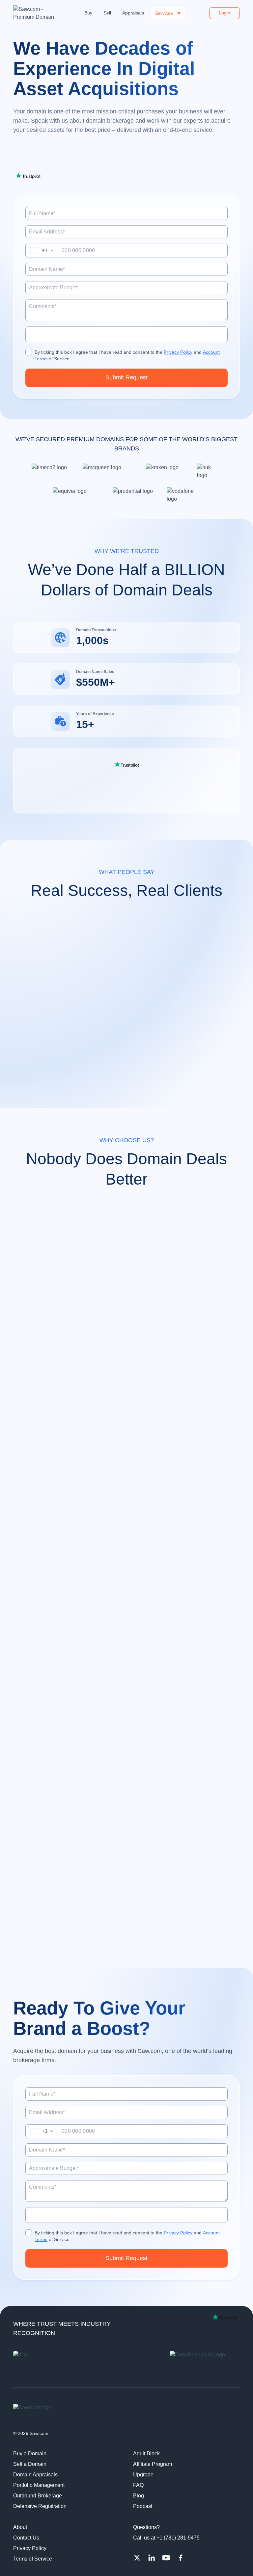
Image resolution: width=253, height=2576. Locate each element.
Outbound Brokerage (38, 2496)
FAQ (138, 2485)
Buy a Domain (30, 2454)
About (20, 2527)
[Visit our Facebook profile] (181, 2558)
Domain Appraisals (35, 2475)
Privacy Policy (178, 352)
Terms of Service (33, 2559)
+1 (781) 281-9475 (178, 2538)
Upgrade (143, 2475)
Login (225, 13)
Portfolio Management (39, 2485)
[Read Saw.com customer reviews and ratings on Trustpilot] (126, 764)
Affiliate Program (153, 2464)
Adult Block (146, 2454)
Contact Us (26, 2538)
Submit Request (126, 377)
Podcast (143, 2506)
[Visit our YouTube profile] (166, 2558)
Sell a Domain (30, 2464)
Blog (139, 2496)
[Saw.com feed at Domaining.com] (205, 2364)
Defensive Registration (40, 2506)
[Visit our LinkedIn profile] (152, 2558)
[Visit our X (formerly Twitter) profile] (137, 2558)
